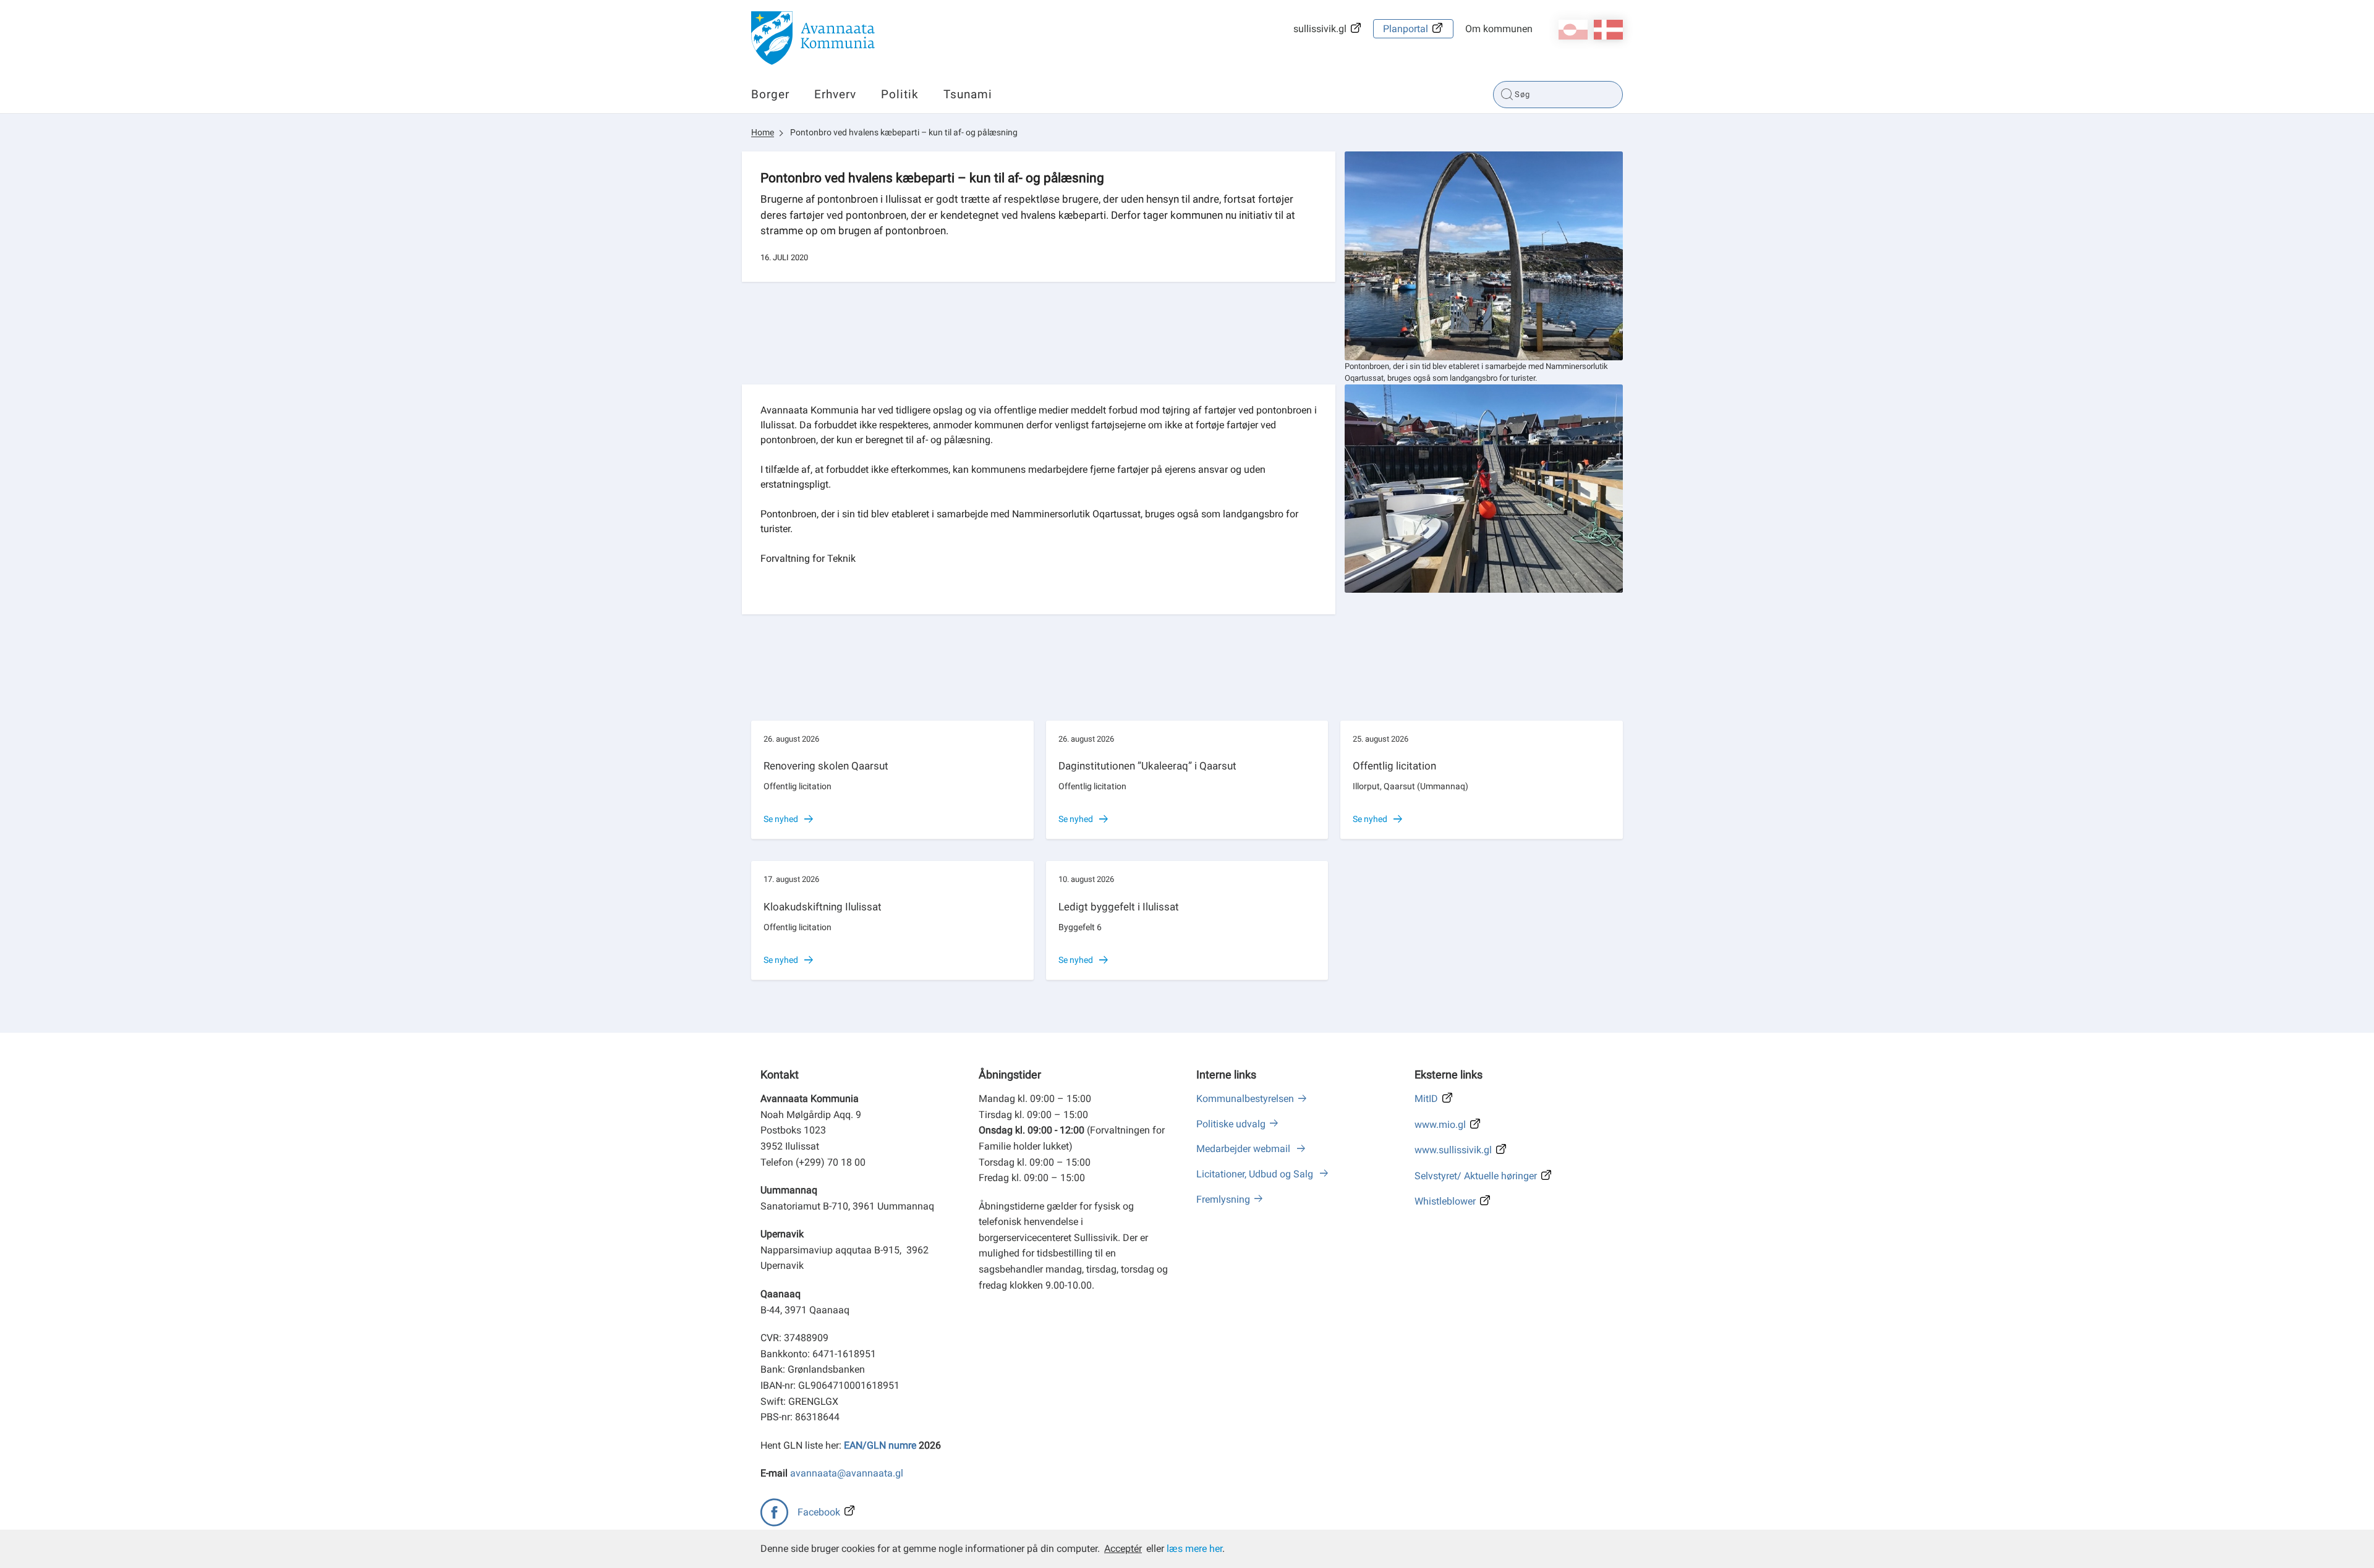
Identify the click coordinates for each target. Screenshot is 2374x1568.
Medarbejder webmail (1244, 1149)
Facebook (819, 1512)
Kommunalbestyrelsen (1245, 1099)
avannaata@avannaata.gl (847, 1473)
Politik (900, 94)
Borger (770, 94)
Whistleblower (1445, 1201)
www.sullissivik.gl (1453, 1150)
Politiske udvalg (1231, 1124)
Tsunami (968, 94)
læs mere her (1194, 1549)
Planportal (1406, 29)
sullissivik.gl (1320, 29)
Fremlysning (1223, 1199)
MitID (1426, 1099)
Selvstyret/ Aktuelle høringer (1476, 1176)
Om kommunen (1499, 29)
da (1608, 30)
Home (763, 132)
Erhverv (835, 94)
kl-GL (1573, 30)
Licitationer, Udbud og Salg (1256, 1174)
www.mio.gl (1440, 1125)
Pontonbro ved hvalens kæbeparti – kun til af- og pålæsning (904, 132)
